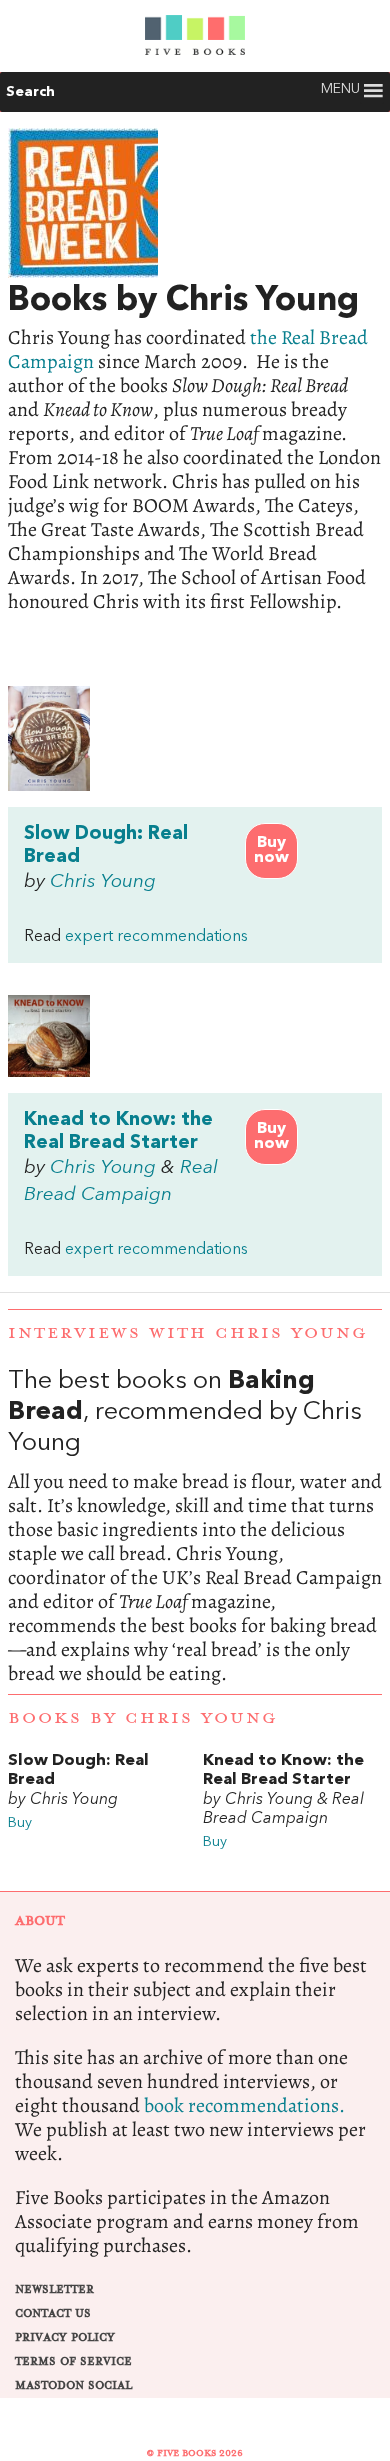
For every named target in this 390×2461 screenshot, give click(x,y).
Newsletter (54, 2289)
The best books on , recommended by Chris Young (195, 1526)
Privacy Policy (65, 2337)
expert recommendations (156, 937)
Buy (20, 1823)
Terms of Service (73, 2361)
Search (30, 92)
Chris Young (103, 882)
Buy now (271, 850)
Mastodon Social (73, 2385)
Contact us (53, 2313)
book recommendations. (244, 2105)
